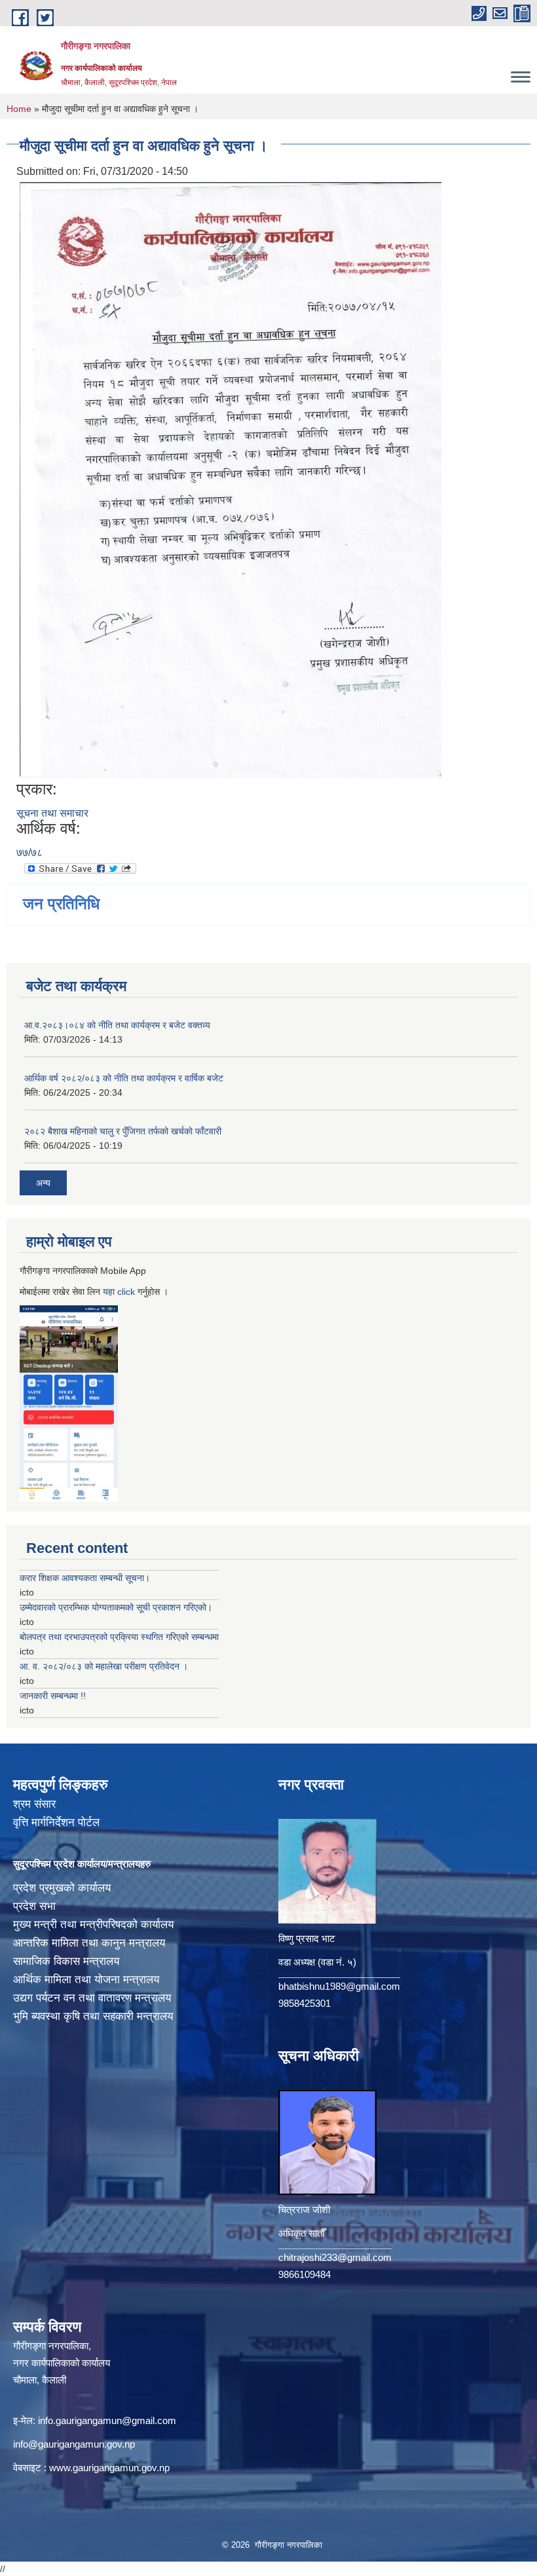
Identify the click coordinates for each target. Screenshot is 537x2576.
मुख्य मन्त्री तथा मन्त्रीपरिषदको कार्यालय (93, 1925)
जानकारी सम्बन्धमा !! (53, 1696)
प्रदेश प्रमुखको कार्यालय (62, 1888)
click (126, 1292)
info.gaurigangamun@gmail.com (107, 2420)
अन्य (43, 1183)
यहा (110, 1292)
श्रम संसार (34, 1804)
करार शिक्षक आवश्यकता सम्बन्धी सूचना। (85, 1578)
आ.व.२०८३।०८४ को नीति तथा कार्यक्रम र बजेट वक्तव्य (117, 1025)
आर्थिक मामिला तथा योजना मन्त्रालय (86, 1980)
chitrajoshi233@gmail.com (335, 2257)
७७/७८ (29, 852)
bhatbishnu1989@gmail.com (339, 1986)
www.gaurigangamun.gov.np (109, 2468)
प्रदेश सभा (34, 1906)
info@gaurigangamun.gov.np (74, 2444)
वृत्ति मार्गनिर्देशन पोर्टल (56, 1822)
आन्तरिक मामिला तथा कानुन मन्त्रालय (89, 1943)
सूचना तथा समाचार (52, 813)
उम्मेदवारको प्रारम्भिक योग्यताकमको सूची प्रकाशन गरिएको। (116, 1607)
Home (19, 109)
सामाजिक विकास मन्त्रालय (66, 1961)
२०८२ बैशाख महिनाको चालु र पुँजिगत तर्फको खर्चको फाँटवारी (123, 1131)
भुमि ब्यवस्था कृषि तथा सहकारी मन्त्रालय (93, 2016)
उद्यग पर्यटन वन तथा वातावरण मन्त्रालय (92, 1998)
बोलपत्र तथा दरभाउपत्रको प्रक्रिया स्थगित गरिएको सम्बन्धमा (119, 1637)
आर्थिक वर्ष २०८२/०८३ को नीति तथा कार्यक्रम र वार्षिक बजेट (124, 1078)
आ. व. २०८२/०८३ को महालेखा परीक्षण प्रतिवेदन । (104, 1666)
